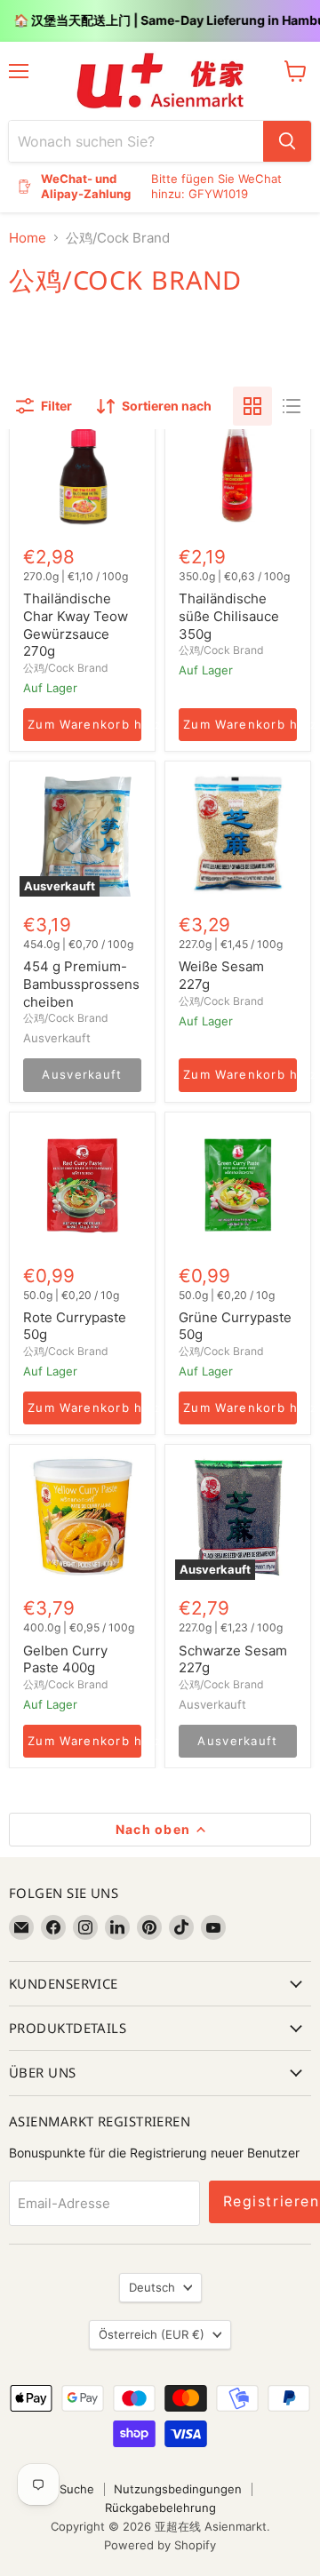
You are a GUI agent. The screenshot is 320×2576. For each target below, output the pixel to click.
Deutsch (152, 2287)
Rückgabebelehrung (160, 2508)
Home (28, 238)
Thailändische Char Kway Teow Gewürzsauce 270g (76, 625)
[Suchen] (287, 141)
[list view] (292, 406)
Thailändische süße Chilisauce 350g (229, 616)
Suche (77, 2489)
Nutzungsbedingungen (178, 2489)
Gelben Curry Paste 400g (65, 1659)
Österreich (152, 2334)
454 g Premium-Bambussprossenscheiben (81, 984)
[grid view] (252, 406)
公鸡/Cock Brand (66, 668)
